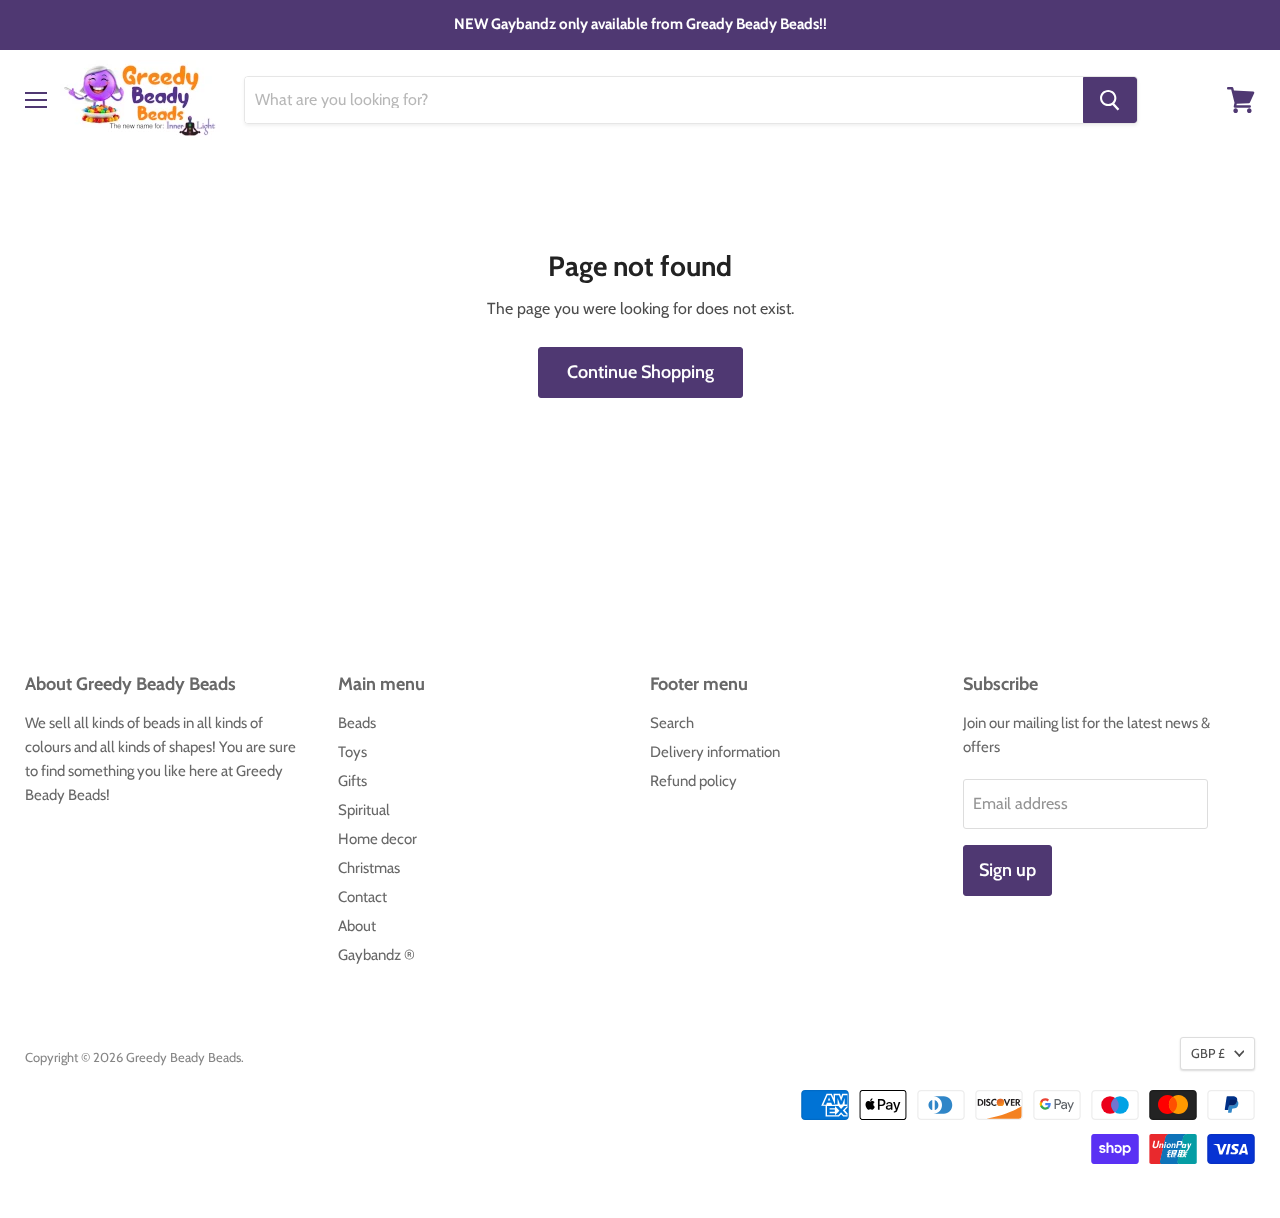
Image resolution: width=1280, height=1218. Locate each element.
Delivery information (715, 752)
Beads (357, 723)
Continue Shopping (640, 372)
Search (672, 723)
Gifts (352, 781)
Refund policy (693, 781)
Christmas (369, 868)
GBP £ (1208, 1053)
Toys (352, 752)
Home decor (377, 839)
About (357, 926)
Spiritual (364, 810)
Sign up (1007, 870)
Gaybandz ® (376, 955)
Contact (362, 897)
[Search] (1110, 100)
